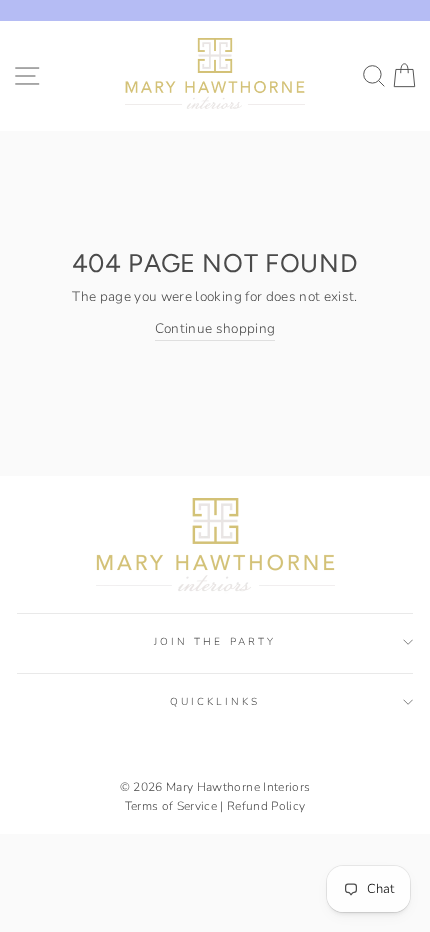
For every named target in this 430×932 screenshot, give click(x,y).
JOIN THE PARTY (215, 642)
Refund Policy (266, 806)
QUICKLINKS (215, 702)
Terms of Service (171, 806)
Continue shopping (215, 328)
